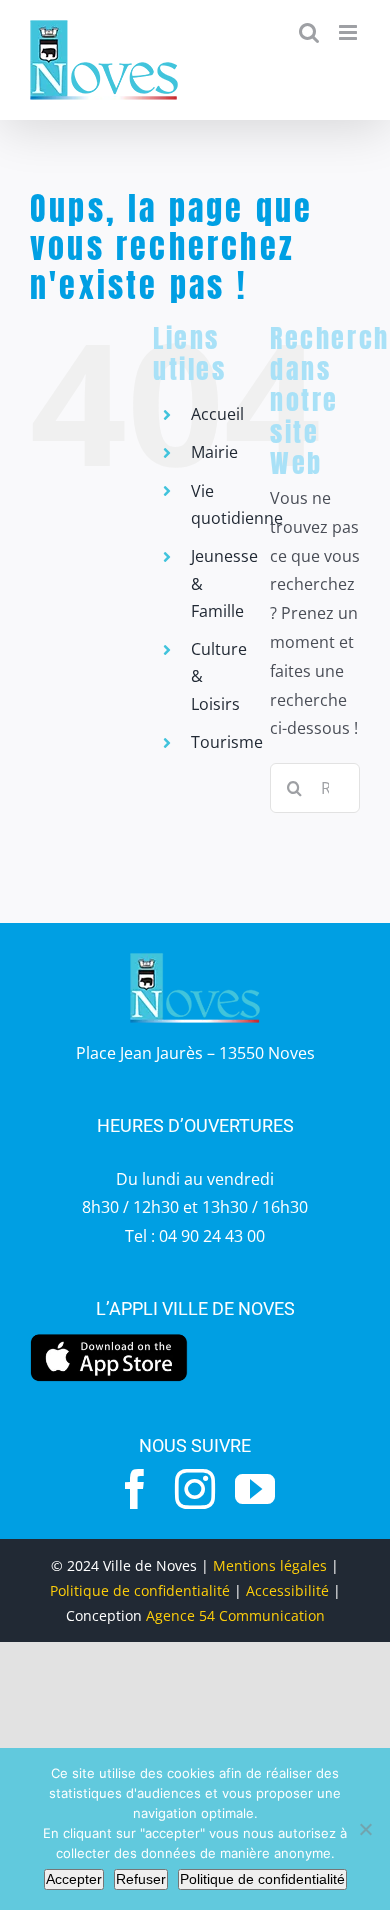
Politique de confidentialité (140, 1590)
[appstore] (109, 1339)
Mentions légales (270, 1565)
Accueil (217, 414)
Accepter (74, 1879)
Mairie (214, 452)
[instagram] (195, 1489)
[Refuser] (365, 1829)
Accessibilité (287, 1590)
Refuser (141, 1879)
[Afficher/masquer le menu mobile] (349, 32)
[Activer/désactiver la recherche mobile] (309, 32)
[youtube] (255, 1489)
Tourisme (227, 742)
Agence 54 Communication (235, 1615)
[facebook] (135, 1489)
